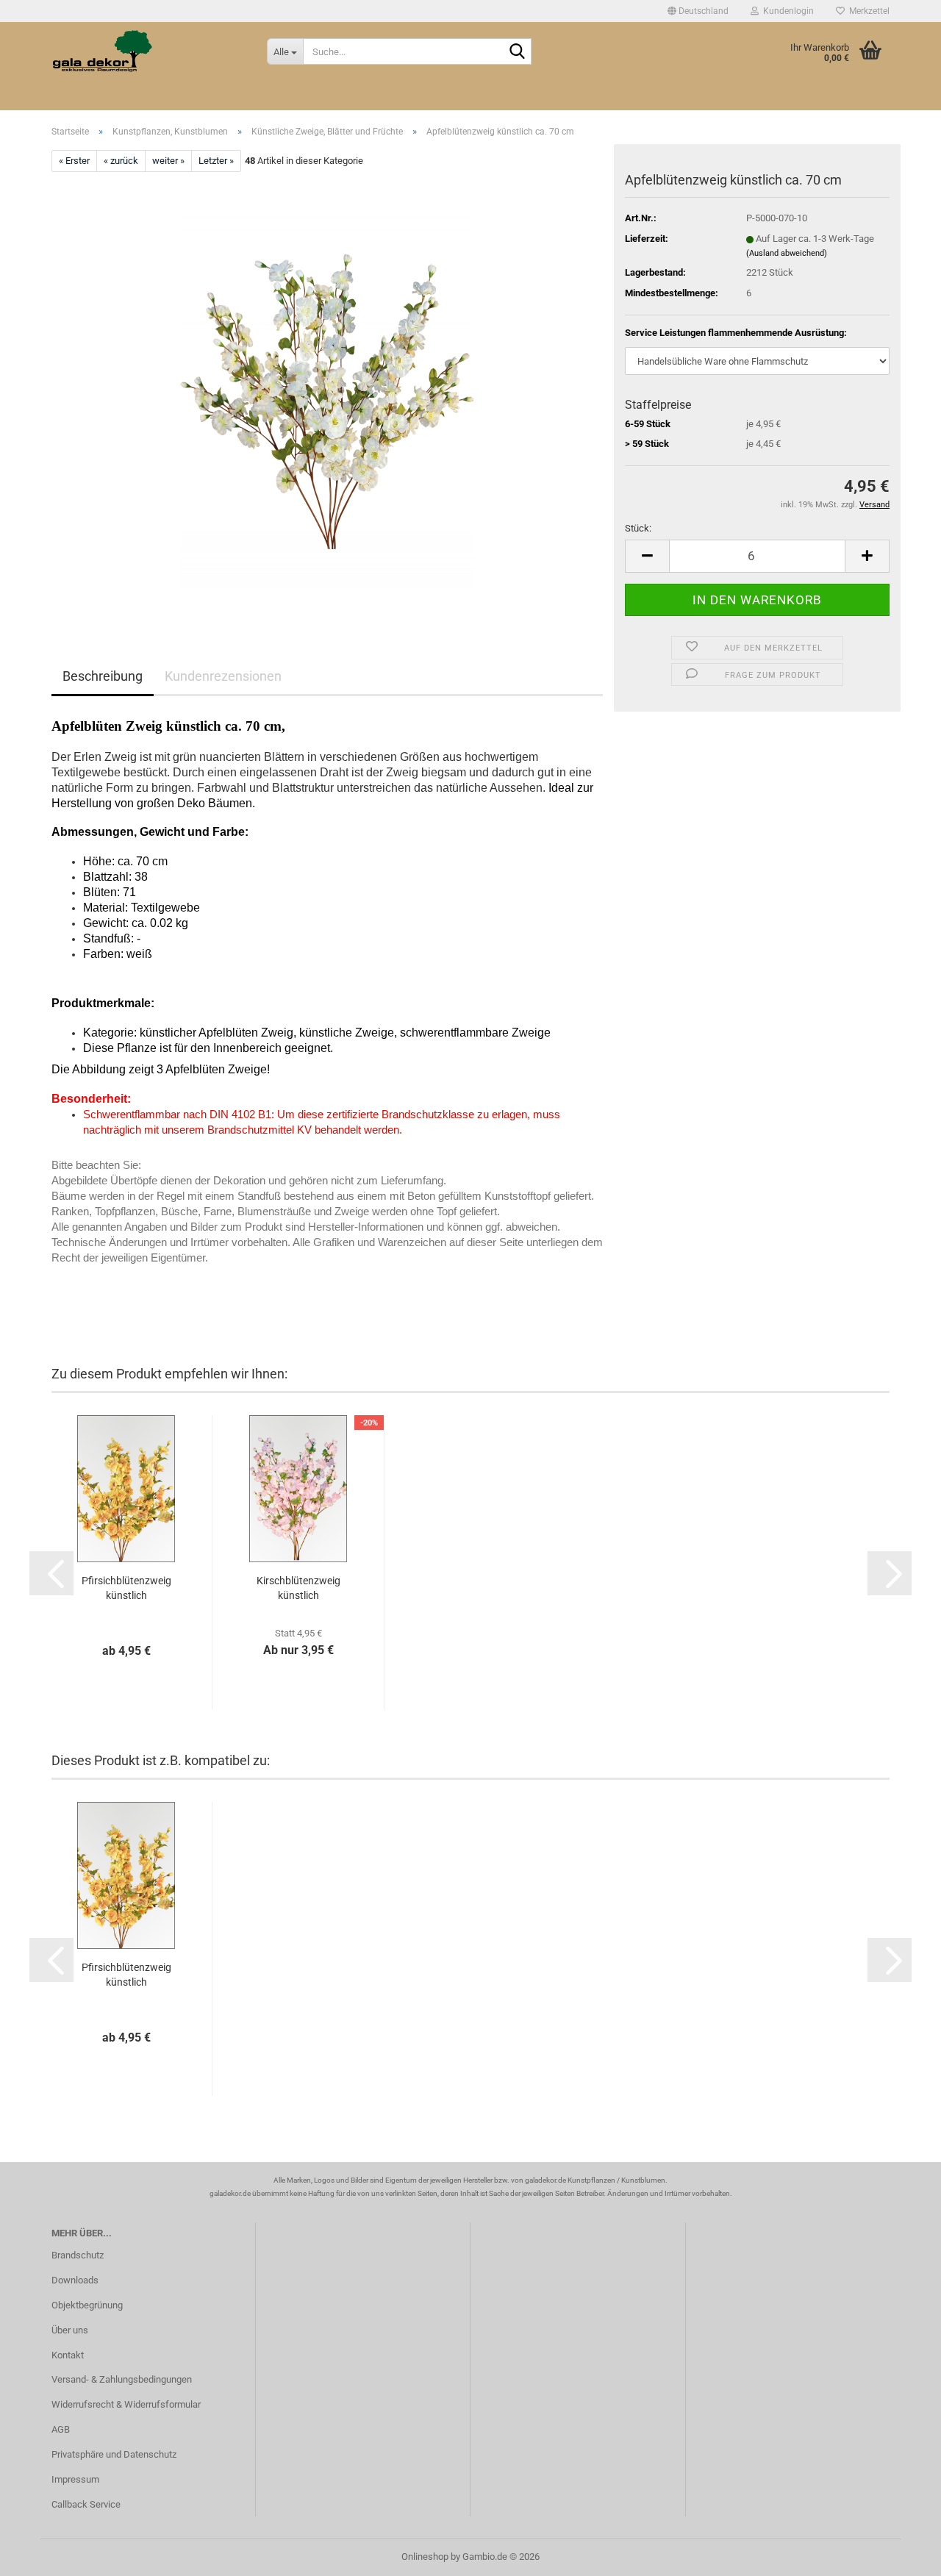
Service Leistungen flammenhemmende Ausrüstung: (736, 333)
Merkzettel (867, 11)
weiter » (168, 161)
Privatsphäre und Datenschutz (114, 2454)
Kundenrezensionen (223, 676)
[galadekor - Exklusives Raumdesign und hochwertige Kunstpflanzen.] (148, 51)
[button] (698, 11)
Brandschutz (78, 2255)
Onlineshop (425, 2557)
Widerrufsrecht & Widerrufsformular (126, 2404)
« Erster (74, 161)
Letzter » (216, 161)
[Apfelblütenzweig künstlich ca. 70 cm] (327, 392)
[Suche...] (518, 52)
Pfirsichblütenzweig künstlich (126, 1588)
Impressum (75, 2479)
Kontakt (68, 2355)
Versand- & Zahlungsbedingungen (122, 2379)
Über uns (70, 2330)
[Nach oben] (901, 2554)
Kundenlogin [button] (786, 11)
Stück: (638, 528)
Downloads (75, 2280)
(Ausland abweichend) (787, 253)
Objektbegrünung (87, 2305)
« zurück (121, 161)
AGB (61, 2429)
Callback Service (86, 2504)
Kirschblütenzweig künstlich (298, 1588)
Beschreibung (103, 676)
